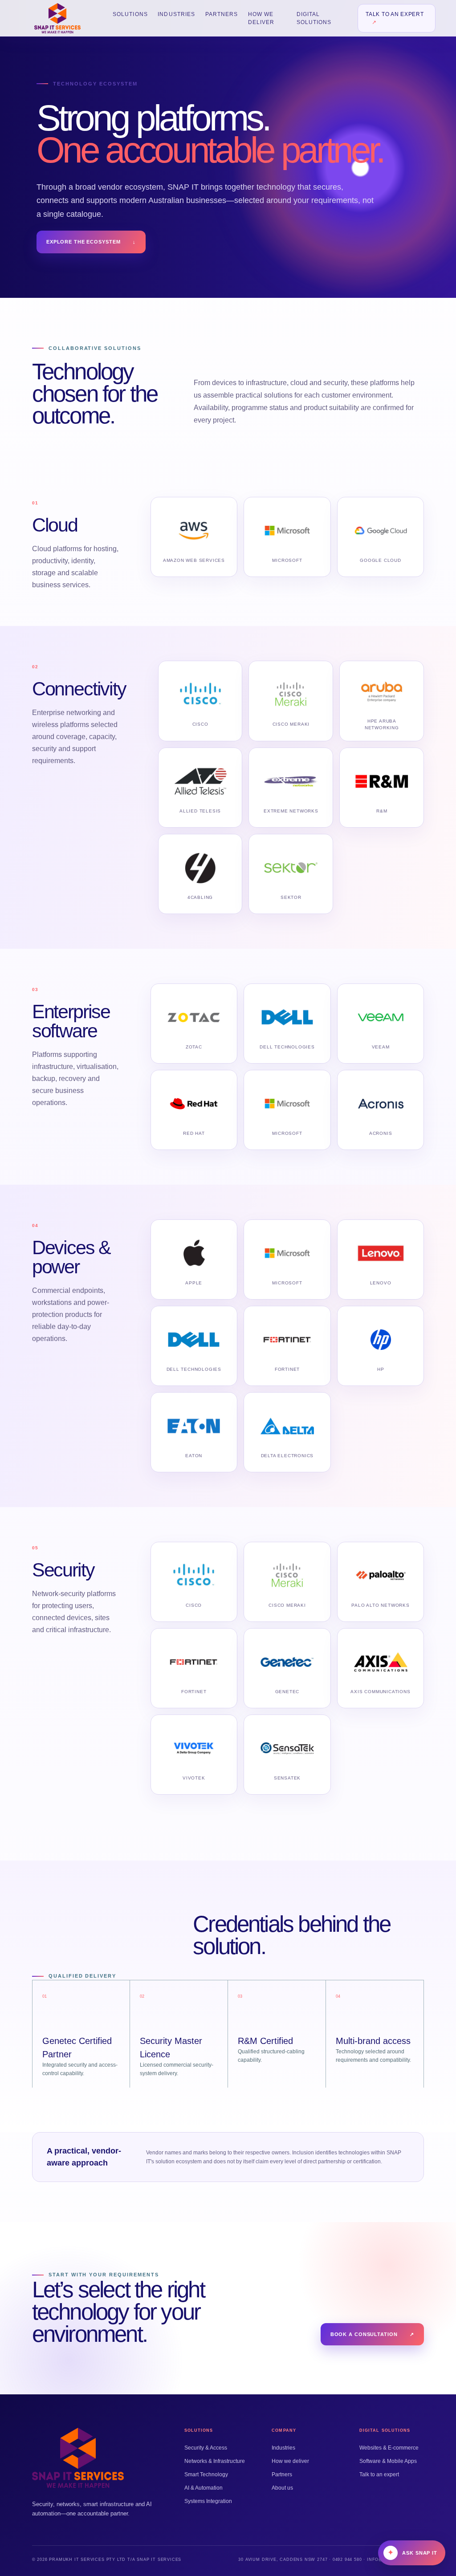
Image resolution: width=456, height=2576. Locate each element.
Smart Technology (206, 2474)
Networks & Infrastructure (215, 2461)
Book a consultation (373, 2334)
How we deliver (261, 18)
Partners (222, 14)
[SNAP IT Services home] (57, 18)
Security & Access (206, 2448)
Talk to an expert (395, 18)
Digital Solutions (314, 18)
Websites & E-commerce (389, 2448)
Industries (176, 14)
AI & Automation (204, 2488)
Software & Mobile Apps (388, 2461)
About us (282, 2488)
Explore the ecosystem (91, 242)
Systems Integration (208, 2501)
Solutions (130, 14)
